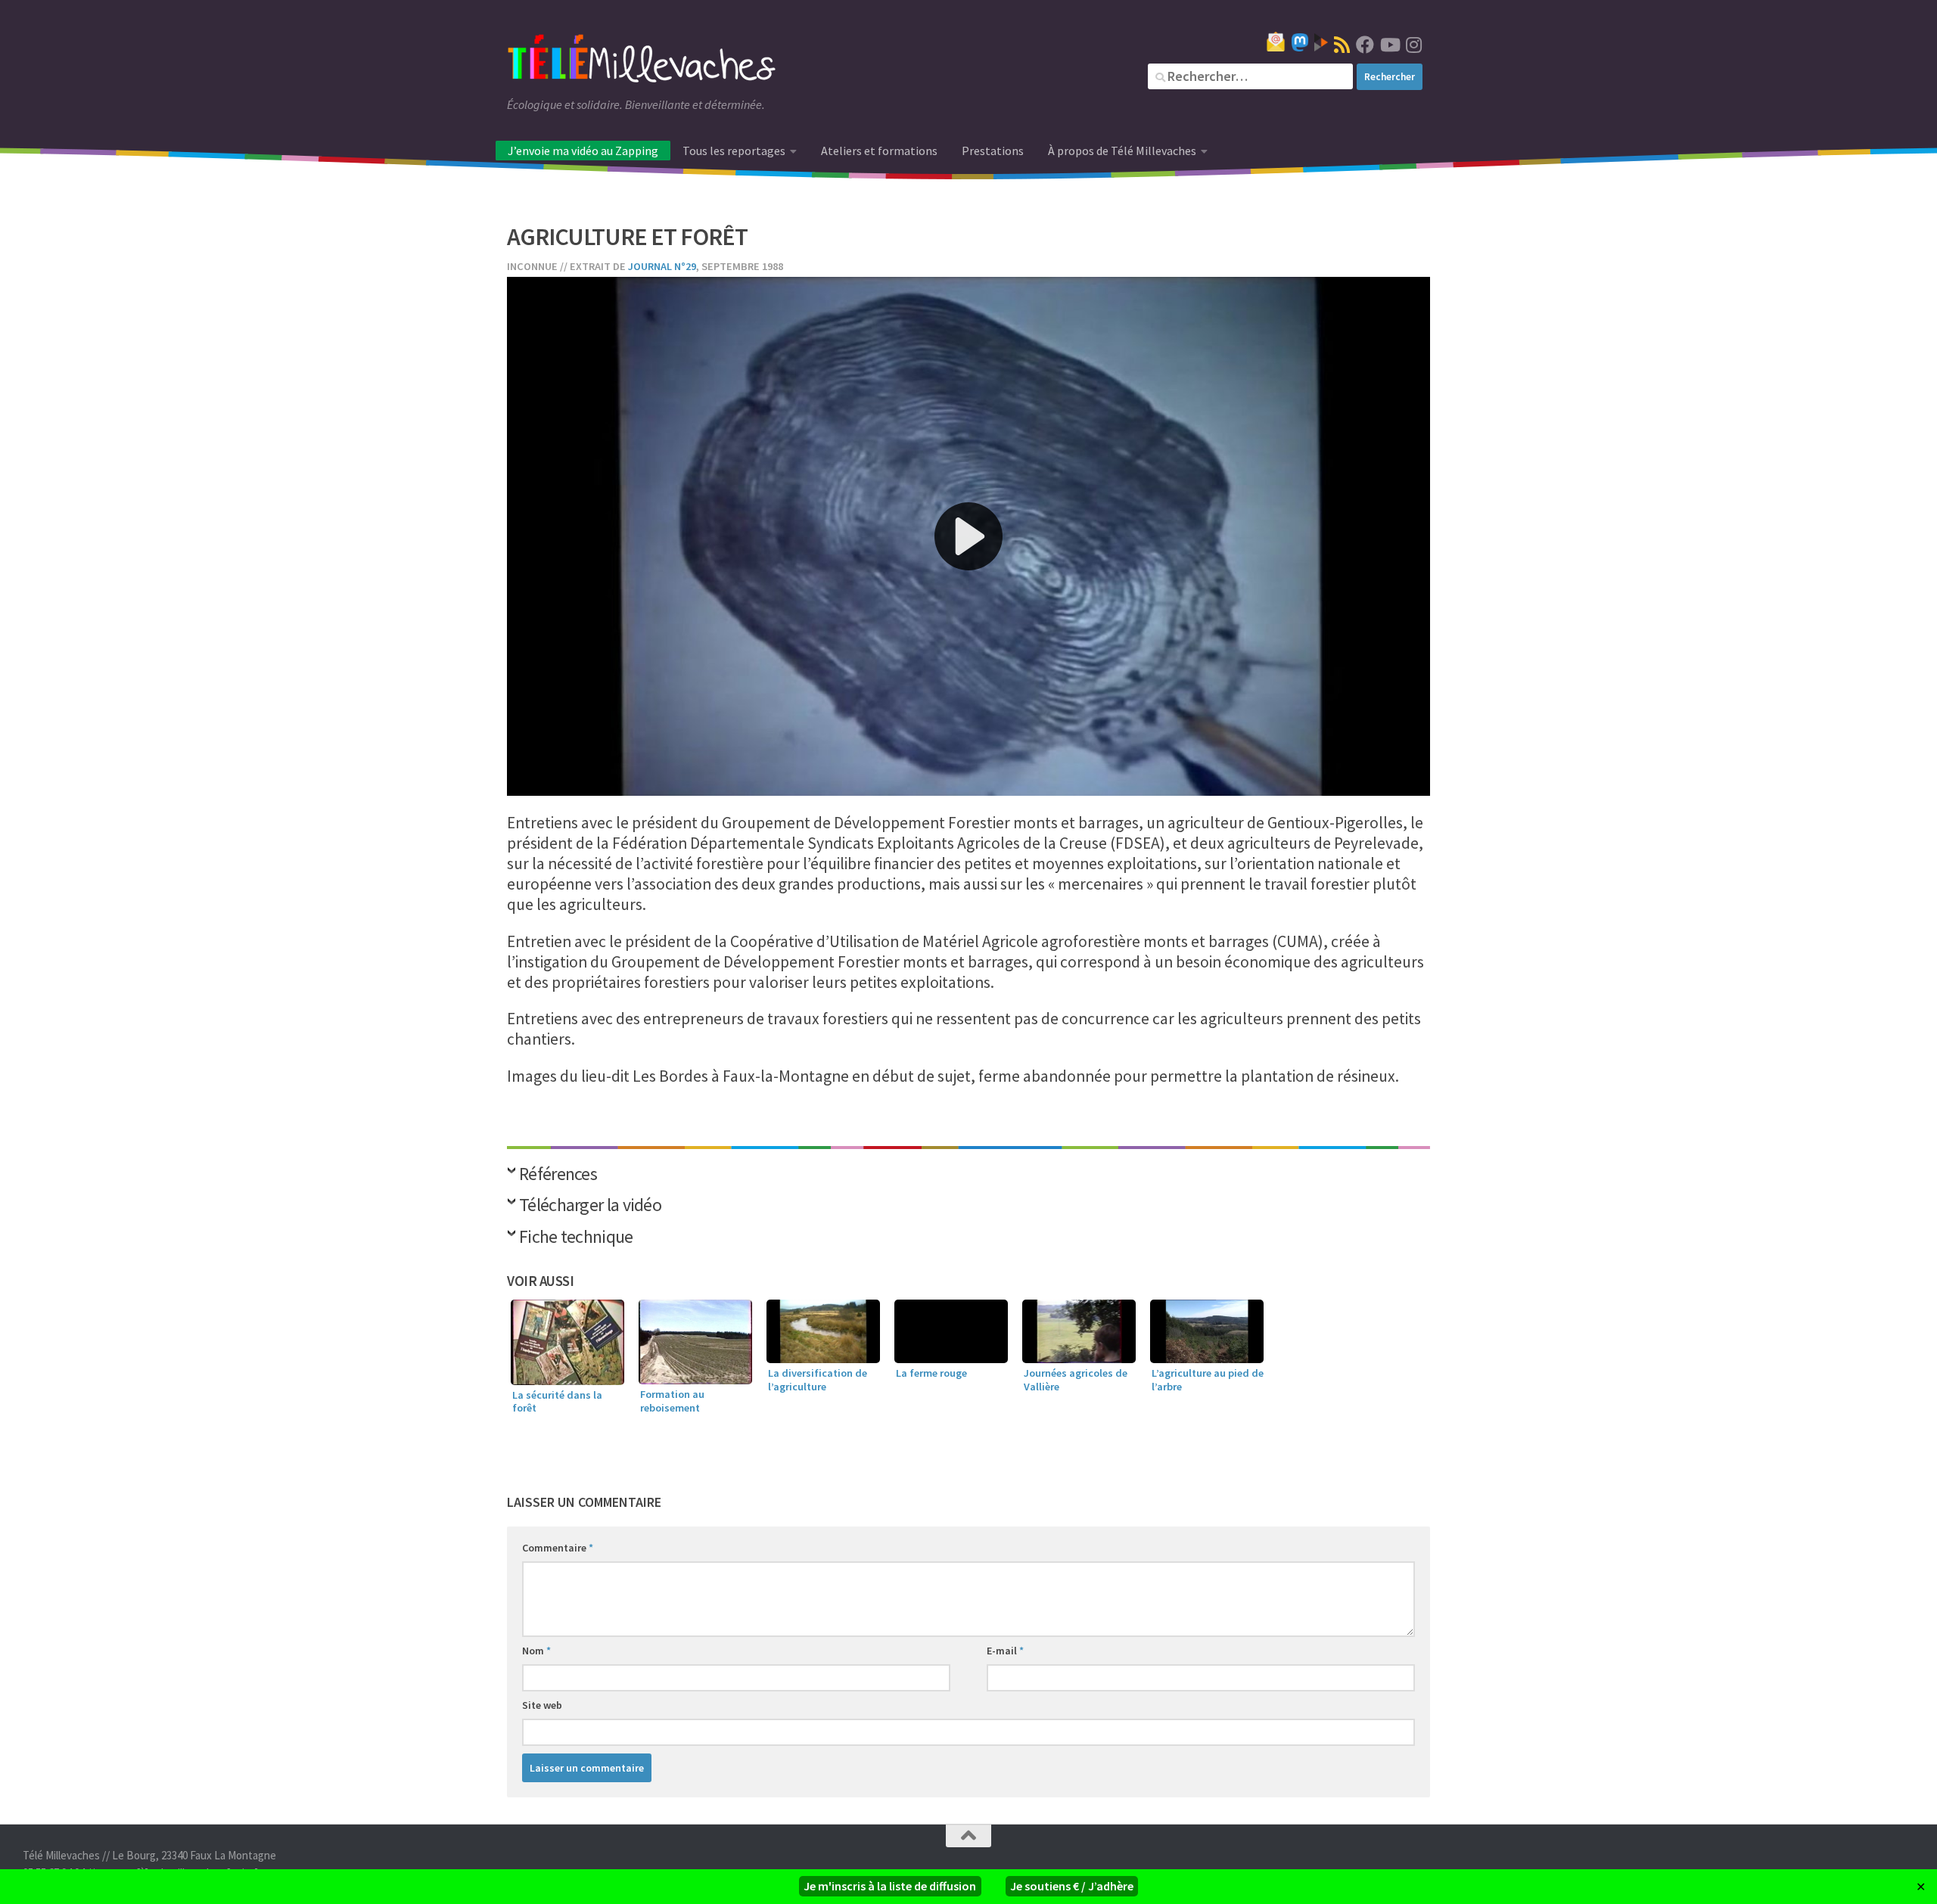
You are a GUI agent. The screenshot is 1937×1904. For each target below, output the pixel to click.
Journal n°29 (662, 266)
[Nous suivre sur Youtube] (1389, 45)
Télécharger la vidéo (590, 1206)
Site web (542, 1705)
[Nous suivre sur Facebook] (1365, 45)
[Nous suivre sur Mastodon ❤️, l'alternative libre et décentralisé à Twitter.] (1300, 42)
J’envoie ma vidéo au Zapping (583, 151)
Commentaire (558, 1548)
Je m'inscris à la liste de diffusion (890, 1886)
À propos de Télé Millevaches (1122, 151)
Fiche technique (576, 1238)
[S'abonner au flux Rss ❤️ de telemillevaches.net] (1342, 45)
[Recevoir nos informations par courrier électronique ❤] (1276, 42)
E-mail (1005, 1651)
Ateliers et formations (879, 151)
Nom (536, 1651)
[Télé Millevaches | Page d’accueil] (642, 61)
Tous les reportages (734, 151)
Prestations (993, 151)
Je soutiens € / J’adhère (1072, 1886)
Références (558, 1175)
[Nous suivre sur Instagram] (1413, 45)
